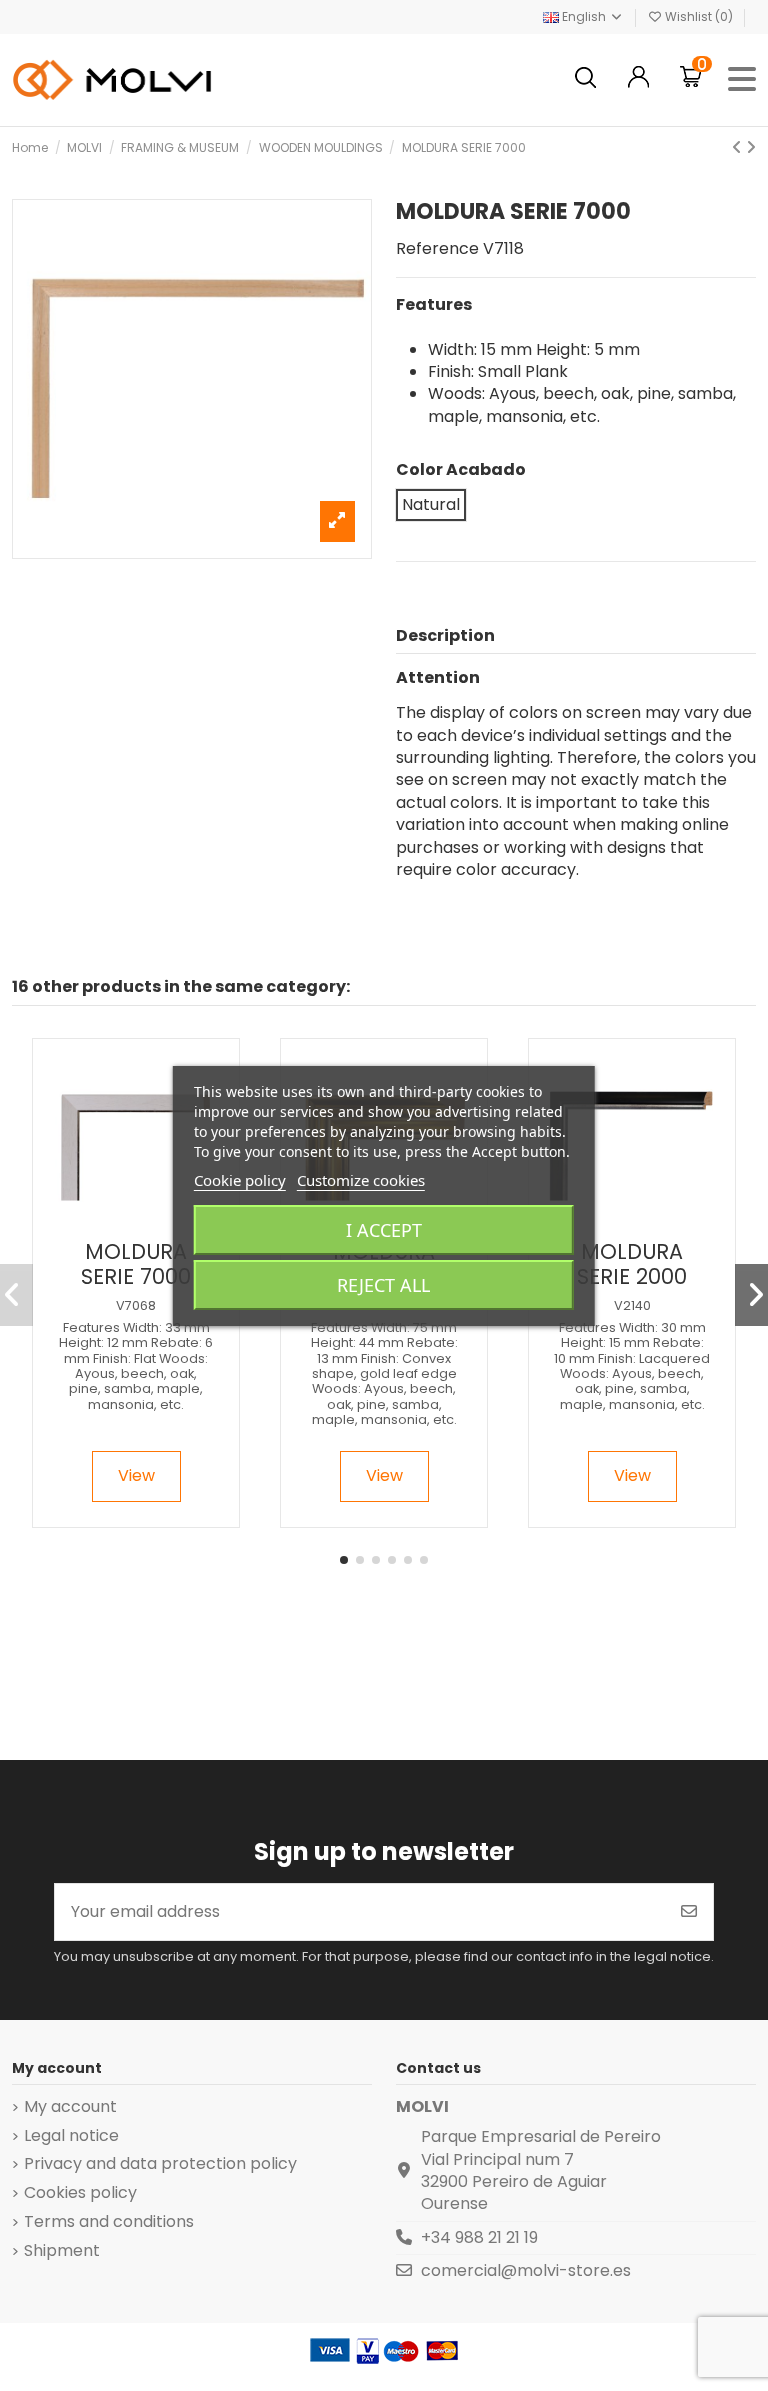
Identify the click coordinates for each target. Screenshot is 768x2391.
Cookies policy (80, 2193)
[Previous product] (739, 147)
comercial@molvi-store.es (526, 2270)
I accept (384, 1230)
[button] (344, 1560)
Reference (437, 249)
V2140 (632, 1305)
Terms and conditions (109, 2222)
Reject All (383, 1285)
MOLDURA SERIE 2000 (632, 1264)
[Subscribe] (689, 1912)
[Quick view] (152, 1222)
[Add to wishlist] (119, 1222)
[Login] (638, 79)
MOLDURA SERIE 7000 (136, 1264)
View (136, 1475)
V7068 (136, 1305)
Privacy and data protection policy (160, 2164)
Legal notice (71, 2136)
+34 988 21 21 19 (479, 2237)
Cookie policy (240, 1180)
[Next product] (751, 147)
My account (70, 2107)
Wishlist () (699, 16)
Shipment (62, 2251)
